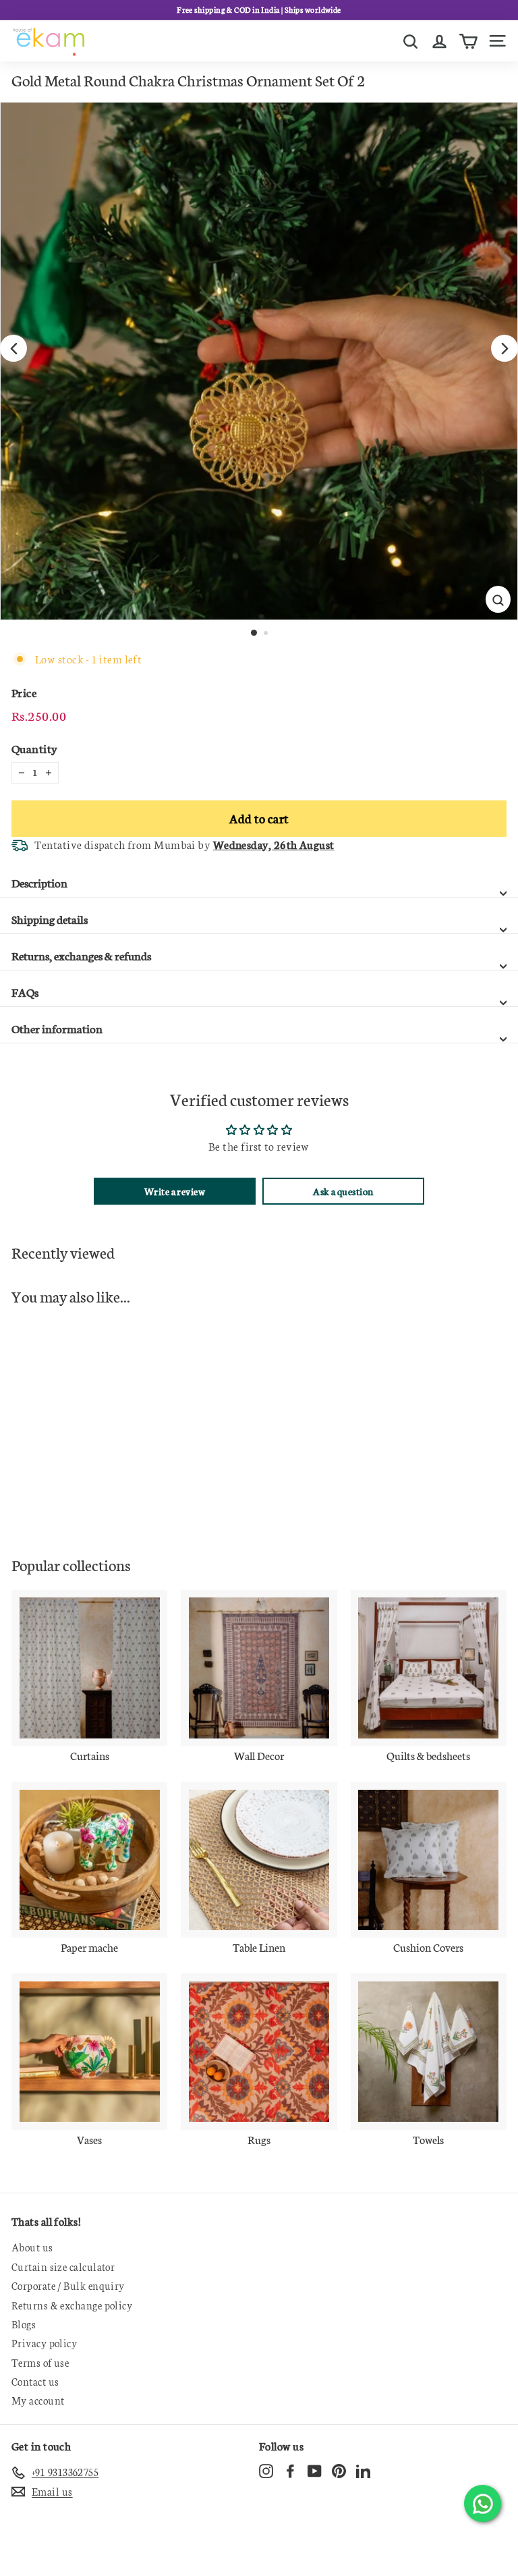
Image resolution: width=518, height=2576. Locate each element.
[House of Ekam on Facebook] (290, 2470)
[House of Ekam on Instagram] (266, 2470)
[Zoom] (498, 599)
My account (38, 2400)
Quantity (35, 748)
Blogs (24, 2324)
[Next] (505, 348)
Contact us (35, 2381)
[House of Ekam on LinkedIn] (363, 2470)
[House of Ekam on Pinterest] (339, 2470)
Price (24, 692)
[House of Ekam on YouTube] (315, 2470)
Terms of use (40, 2362)
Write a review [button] (175, 1191)
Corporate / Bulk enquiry (68, 2285)
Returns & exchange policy (72, 2305)
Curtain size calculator (63, 2267)
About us (32, 2247)
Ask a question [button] (343, 1191)
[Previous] (13, 348)
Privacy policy (44, 2343)
